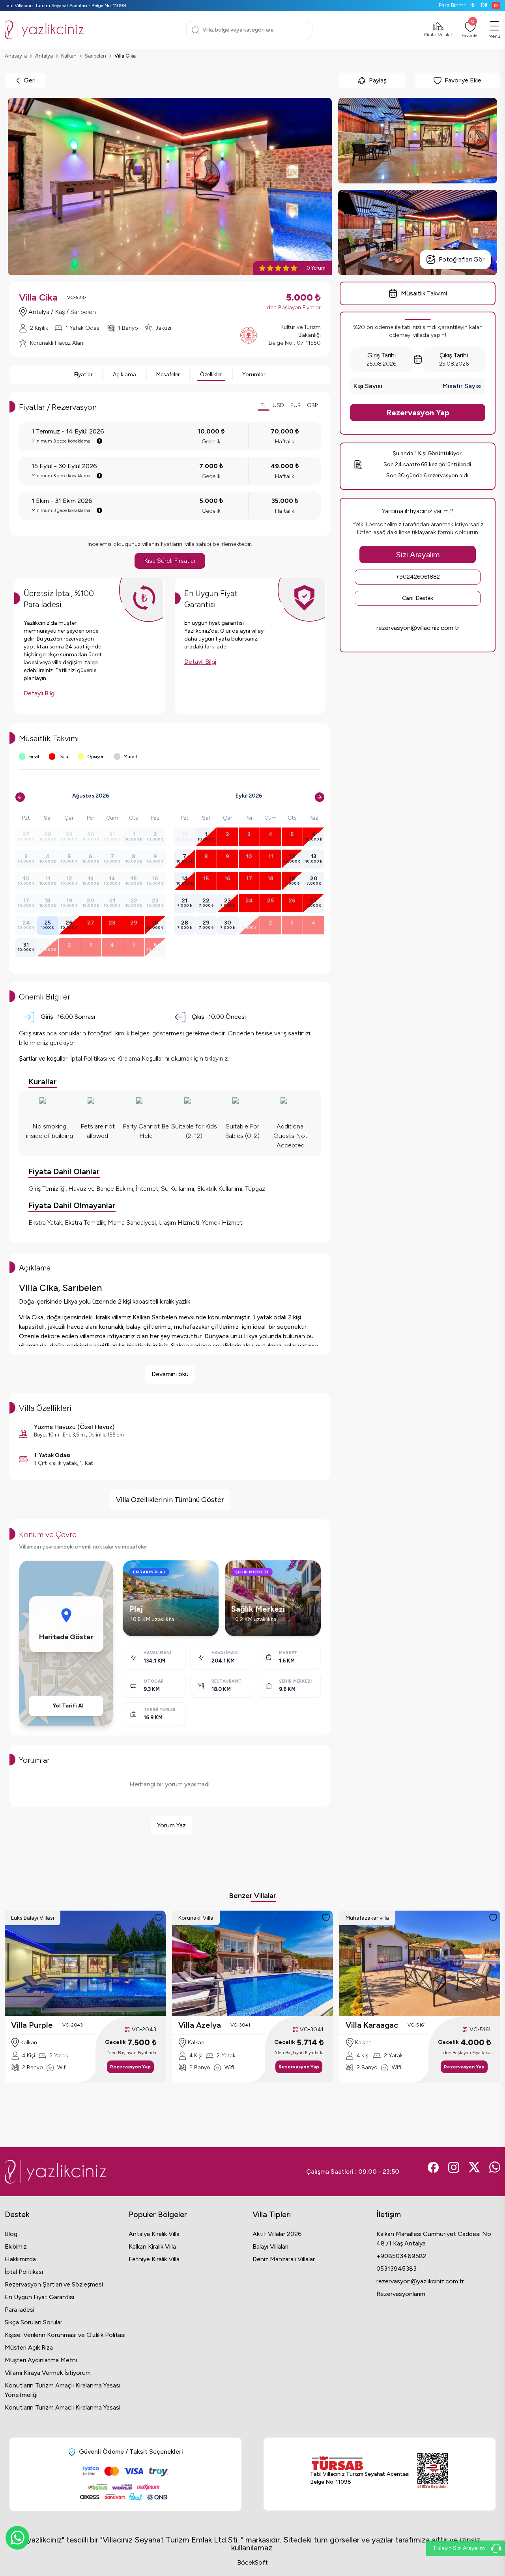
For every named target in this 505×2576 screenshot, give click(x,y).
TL (264, 405)
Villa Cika (125, 56)
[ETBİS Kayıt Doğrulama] (433, 2471)
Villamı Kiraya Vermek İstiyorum (48, 2373)
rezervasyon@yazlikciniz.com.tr (420, 2281)
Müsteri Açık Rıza (29, 2347)
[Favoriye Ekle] (159, 1918)
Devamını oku (170, 1374)
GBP (312, 405)
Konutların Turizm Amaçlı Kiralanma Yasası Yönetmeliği (63, 2390)
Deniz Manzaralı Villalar (284, 2259)
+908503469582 (401, 2256)
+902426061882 (418, 577)
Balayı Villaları (270, 2246)
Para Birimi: (457, 5)
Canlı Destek (418, 598)
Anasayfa (16, 56)
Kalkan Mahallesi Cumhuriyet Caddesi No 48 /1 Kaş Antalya (434, 2239)
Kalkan (69, 56)
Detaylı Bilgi (40, 693)
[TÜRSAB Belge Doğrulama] (360, 2463)
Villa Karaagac (372, 2025)
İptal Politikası (24, 2272)
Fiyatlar (83, 375)
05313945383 (397, 2269)
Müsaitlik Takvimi (424, 293)
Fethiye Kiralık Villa (154, 2259)
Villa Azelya (200, 2025)
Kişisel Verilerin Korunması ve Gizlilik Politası (65, 2335)
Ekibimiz (16, 2246)
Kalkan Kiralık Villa (152, 2246)
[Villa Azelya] (252, 1963)
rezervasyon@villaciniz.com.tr (418, 628)
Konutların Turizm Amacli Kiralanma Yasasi (63, 2407)
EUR (296, 405)
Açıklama (124, 375)
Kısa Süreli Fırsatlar (170, 561)
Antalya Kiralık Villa (154, 2234)
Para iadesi (20, 2310)
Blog (11, 2234)
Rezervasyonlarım (401, 2294)
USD (278, 405)
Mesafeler (168, 375)
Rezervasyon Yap (418, 413)
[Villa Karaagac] (420, 1963)
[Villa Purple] (85, 1963)
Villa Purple (32, 2025)
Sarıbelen (95, 56)
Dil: (485, 5)
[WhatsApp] (17, 2538)
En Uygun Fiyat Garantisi (39, 2297)
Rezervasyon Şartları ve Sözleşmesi (54, 2284)
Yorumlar (254, 375)
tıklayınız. (217, 1058)
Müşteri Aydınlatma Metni (41, 2360)
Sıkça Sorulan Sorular (34, 2322)
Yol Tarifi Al (68, 1706)
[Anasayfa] (44, 30)
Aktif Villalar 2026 (277, 2234)
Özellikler (211, 375)
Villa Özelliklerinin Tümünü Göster (170, 1500)
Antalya (44, 56)
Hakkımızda (20, 2259)
